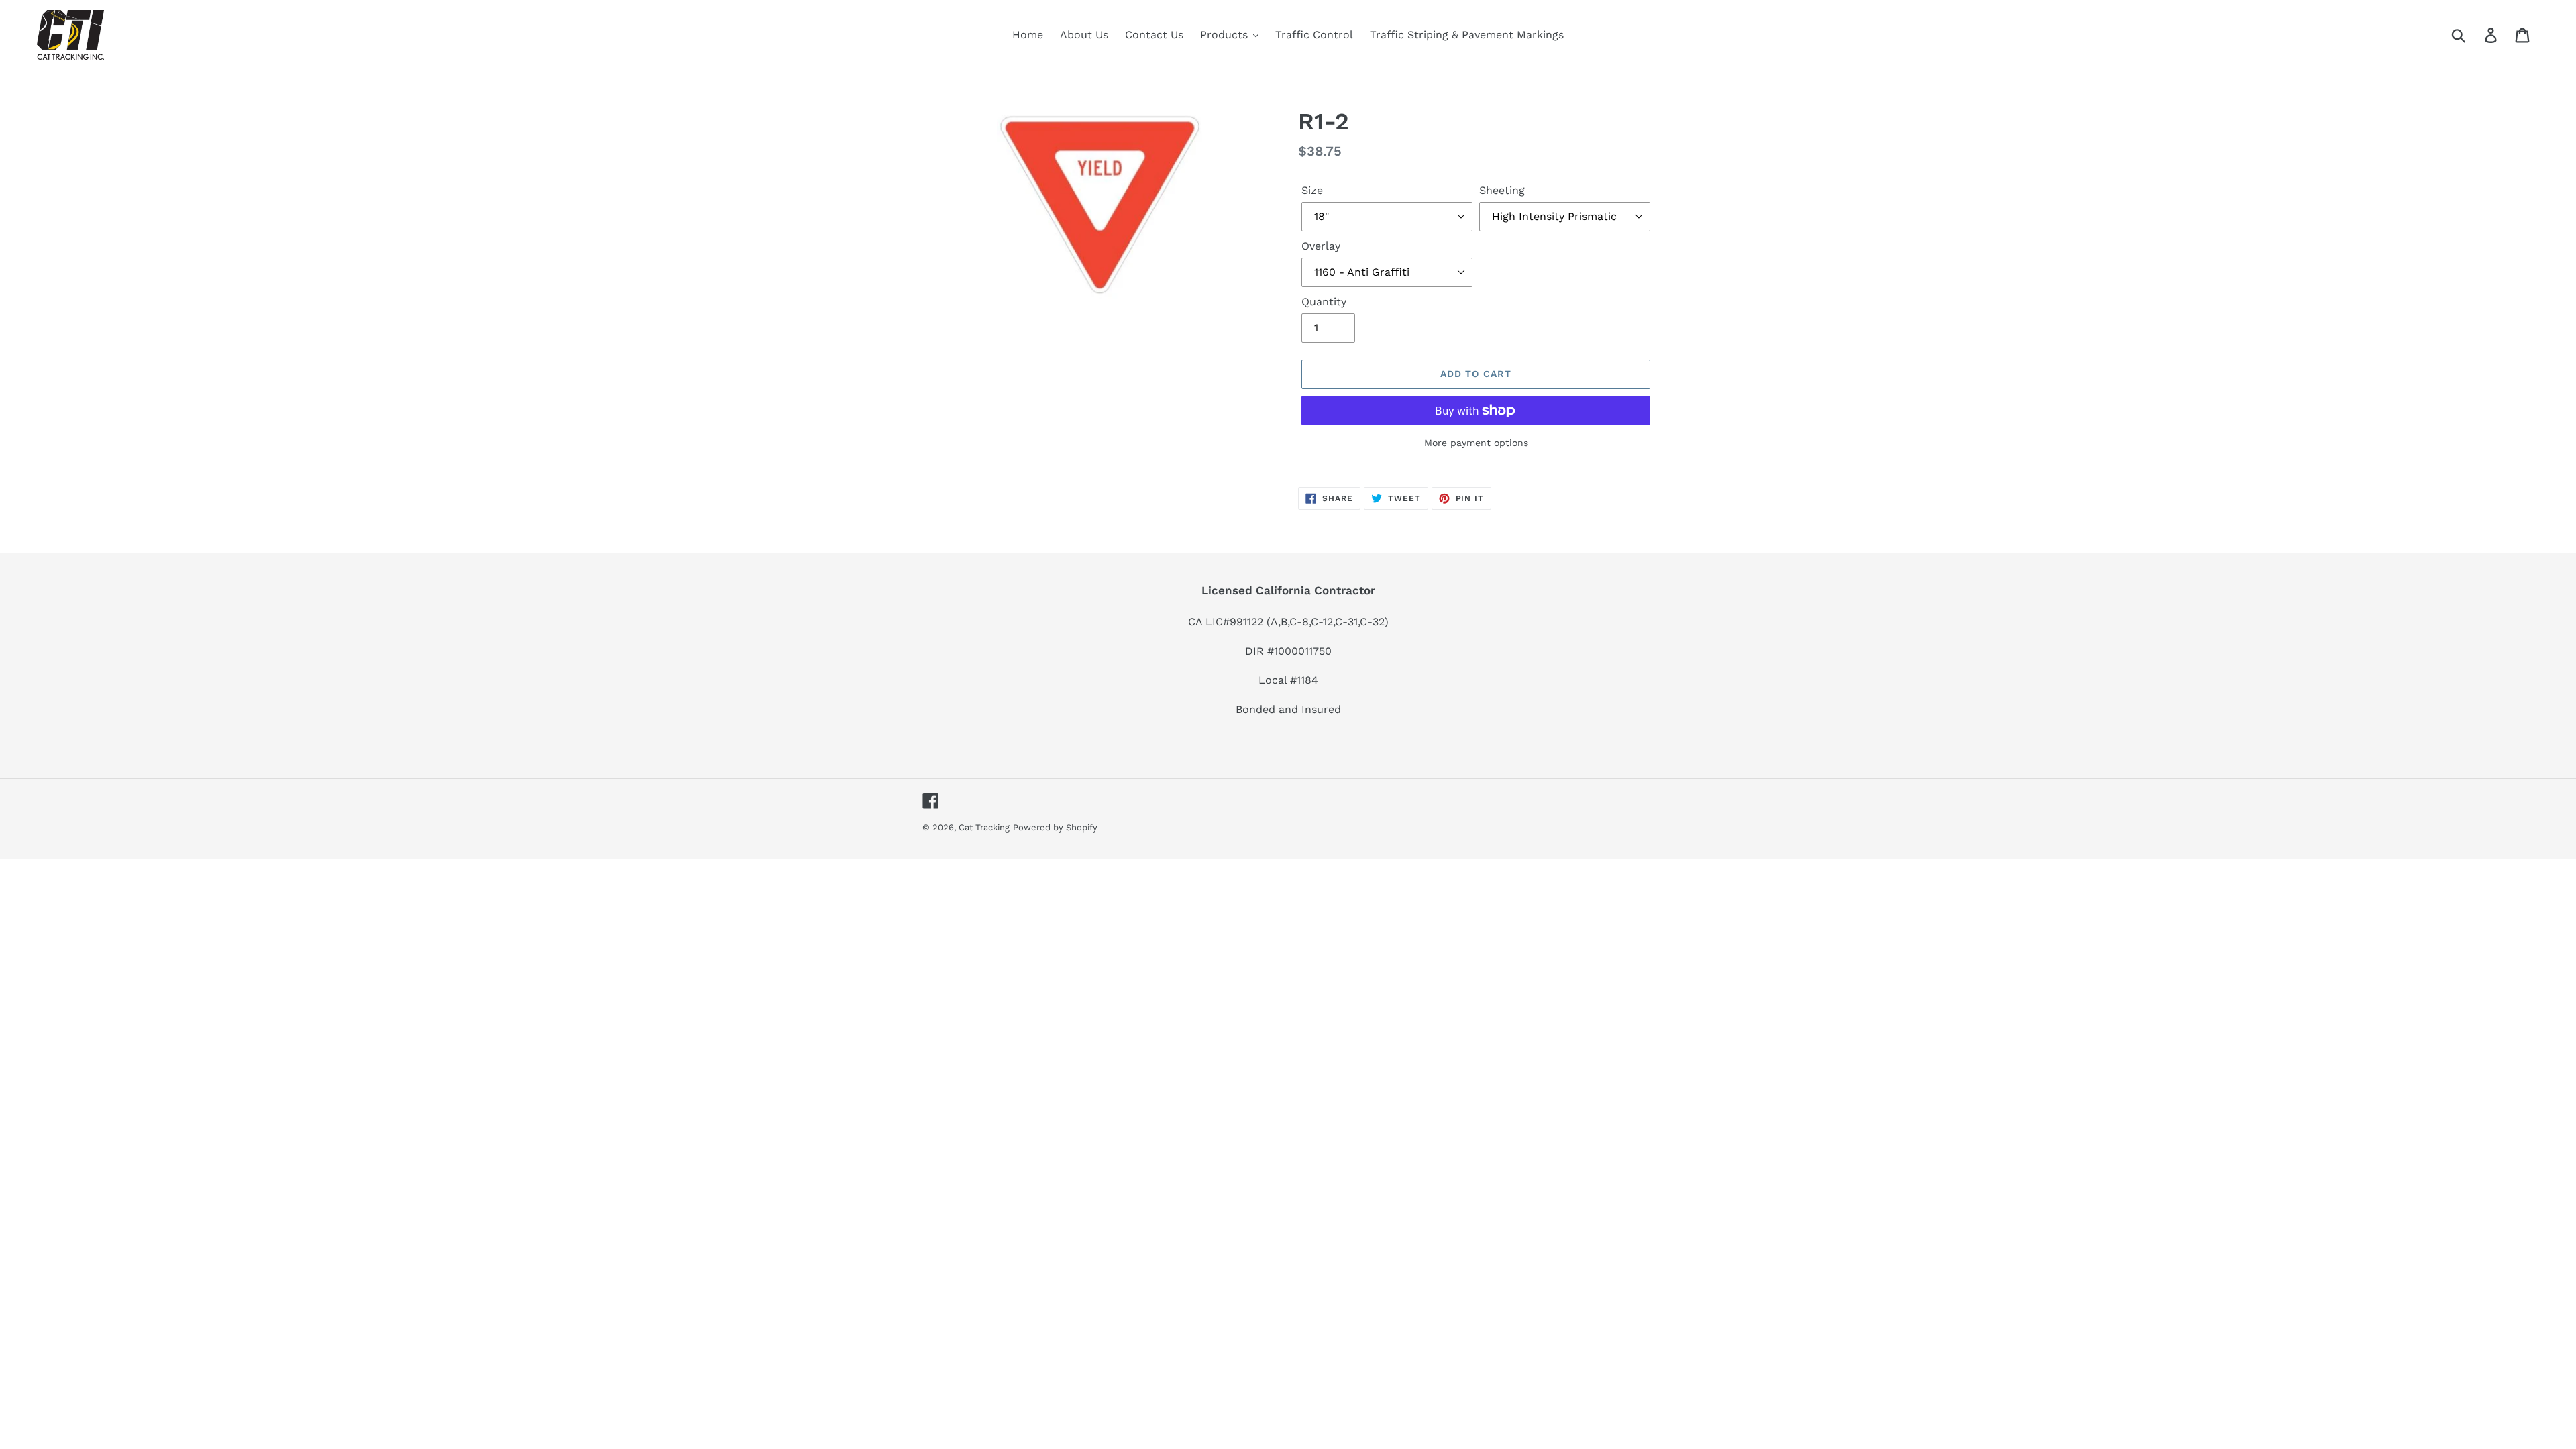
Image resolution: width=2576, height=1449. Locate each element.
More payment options (1476, 443)
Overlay (1321, 246)
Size (1312, 190)
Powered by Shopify (1055, 827)
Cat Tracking (984, 827)
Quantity (1324, 302)
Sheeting (1502, 190)
